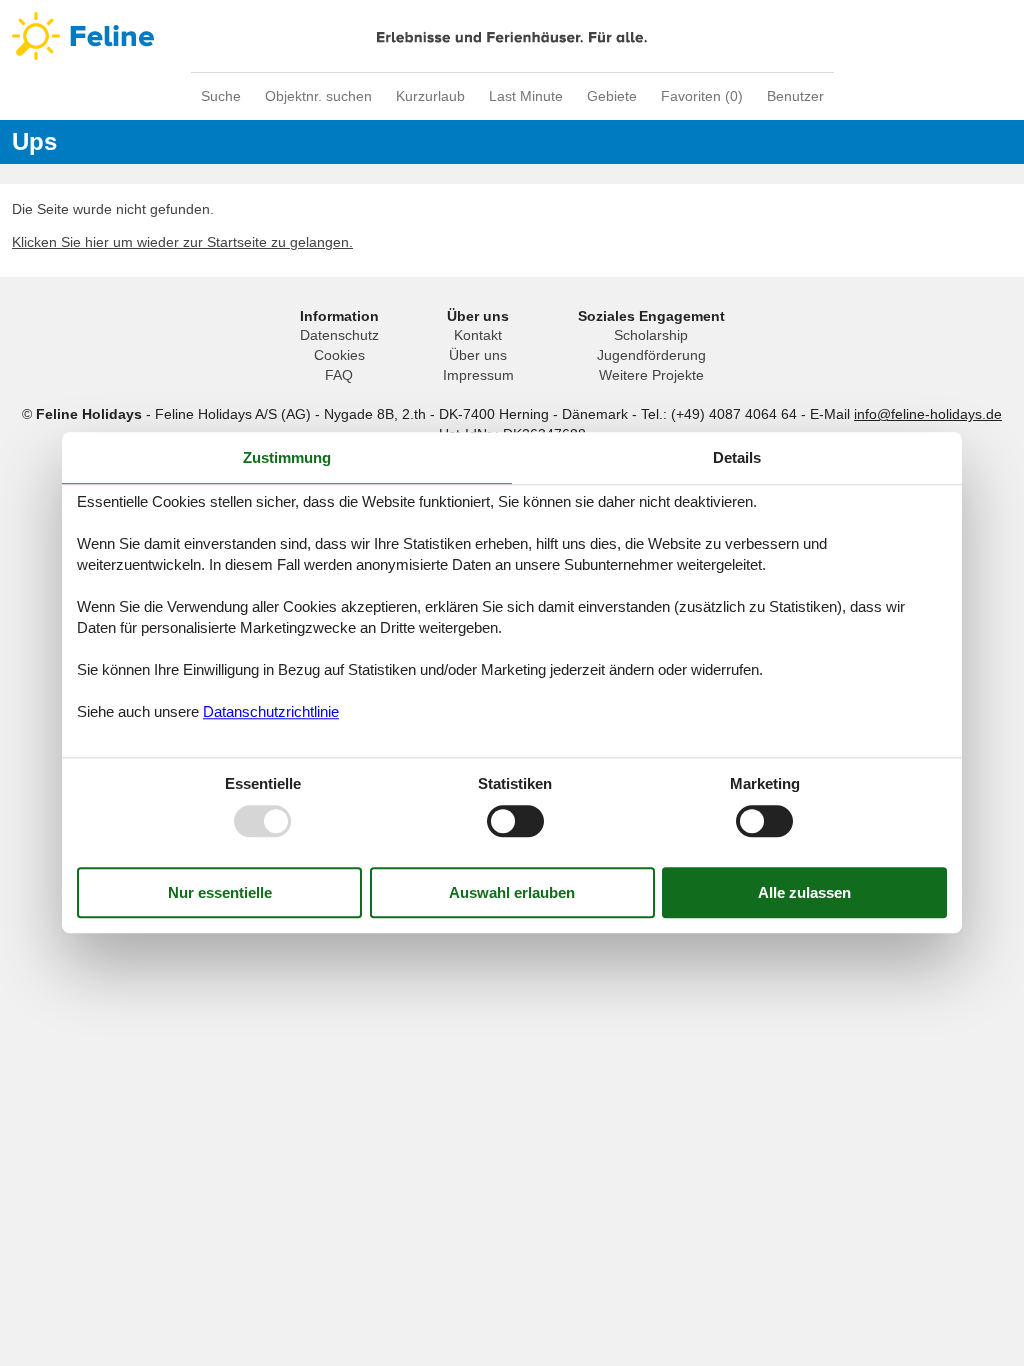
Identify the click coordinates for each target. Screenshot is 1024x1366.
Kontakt (478, 335)
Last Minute (526, 96)
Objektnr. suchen (318, 96)
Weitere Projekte (651, 375)
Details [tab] (737, 457)
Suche (221, 96)
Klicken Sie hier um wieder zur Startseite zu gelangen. (182, 242)
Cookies (339, 355)
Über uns (478, 355)
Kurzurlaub (430, 96)
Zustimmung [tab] (287, 457)
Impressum (478, 375)
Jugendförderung (651, 355)
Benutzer (795, 96)
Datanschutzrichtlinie (271, 711)
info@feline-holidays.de (928, 414)
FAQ (339, 375)
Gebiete (612, 96)
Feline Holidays (512, 36)
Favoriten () (702, 96)
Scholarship (651, 335)
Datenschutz (339, 335)
